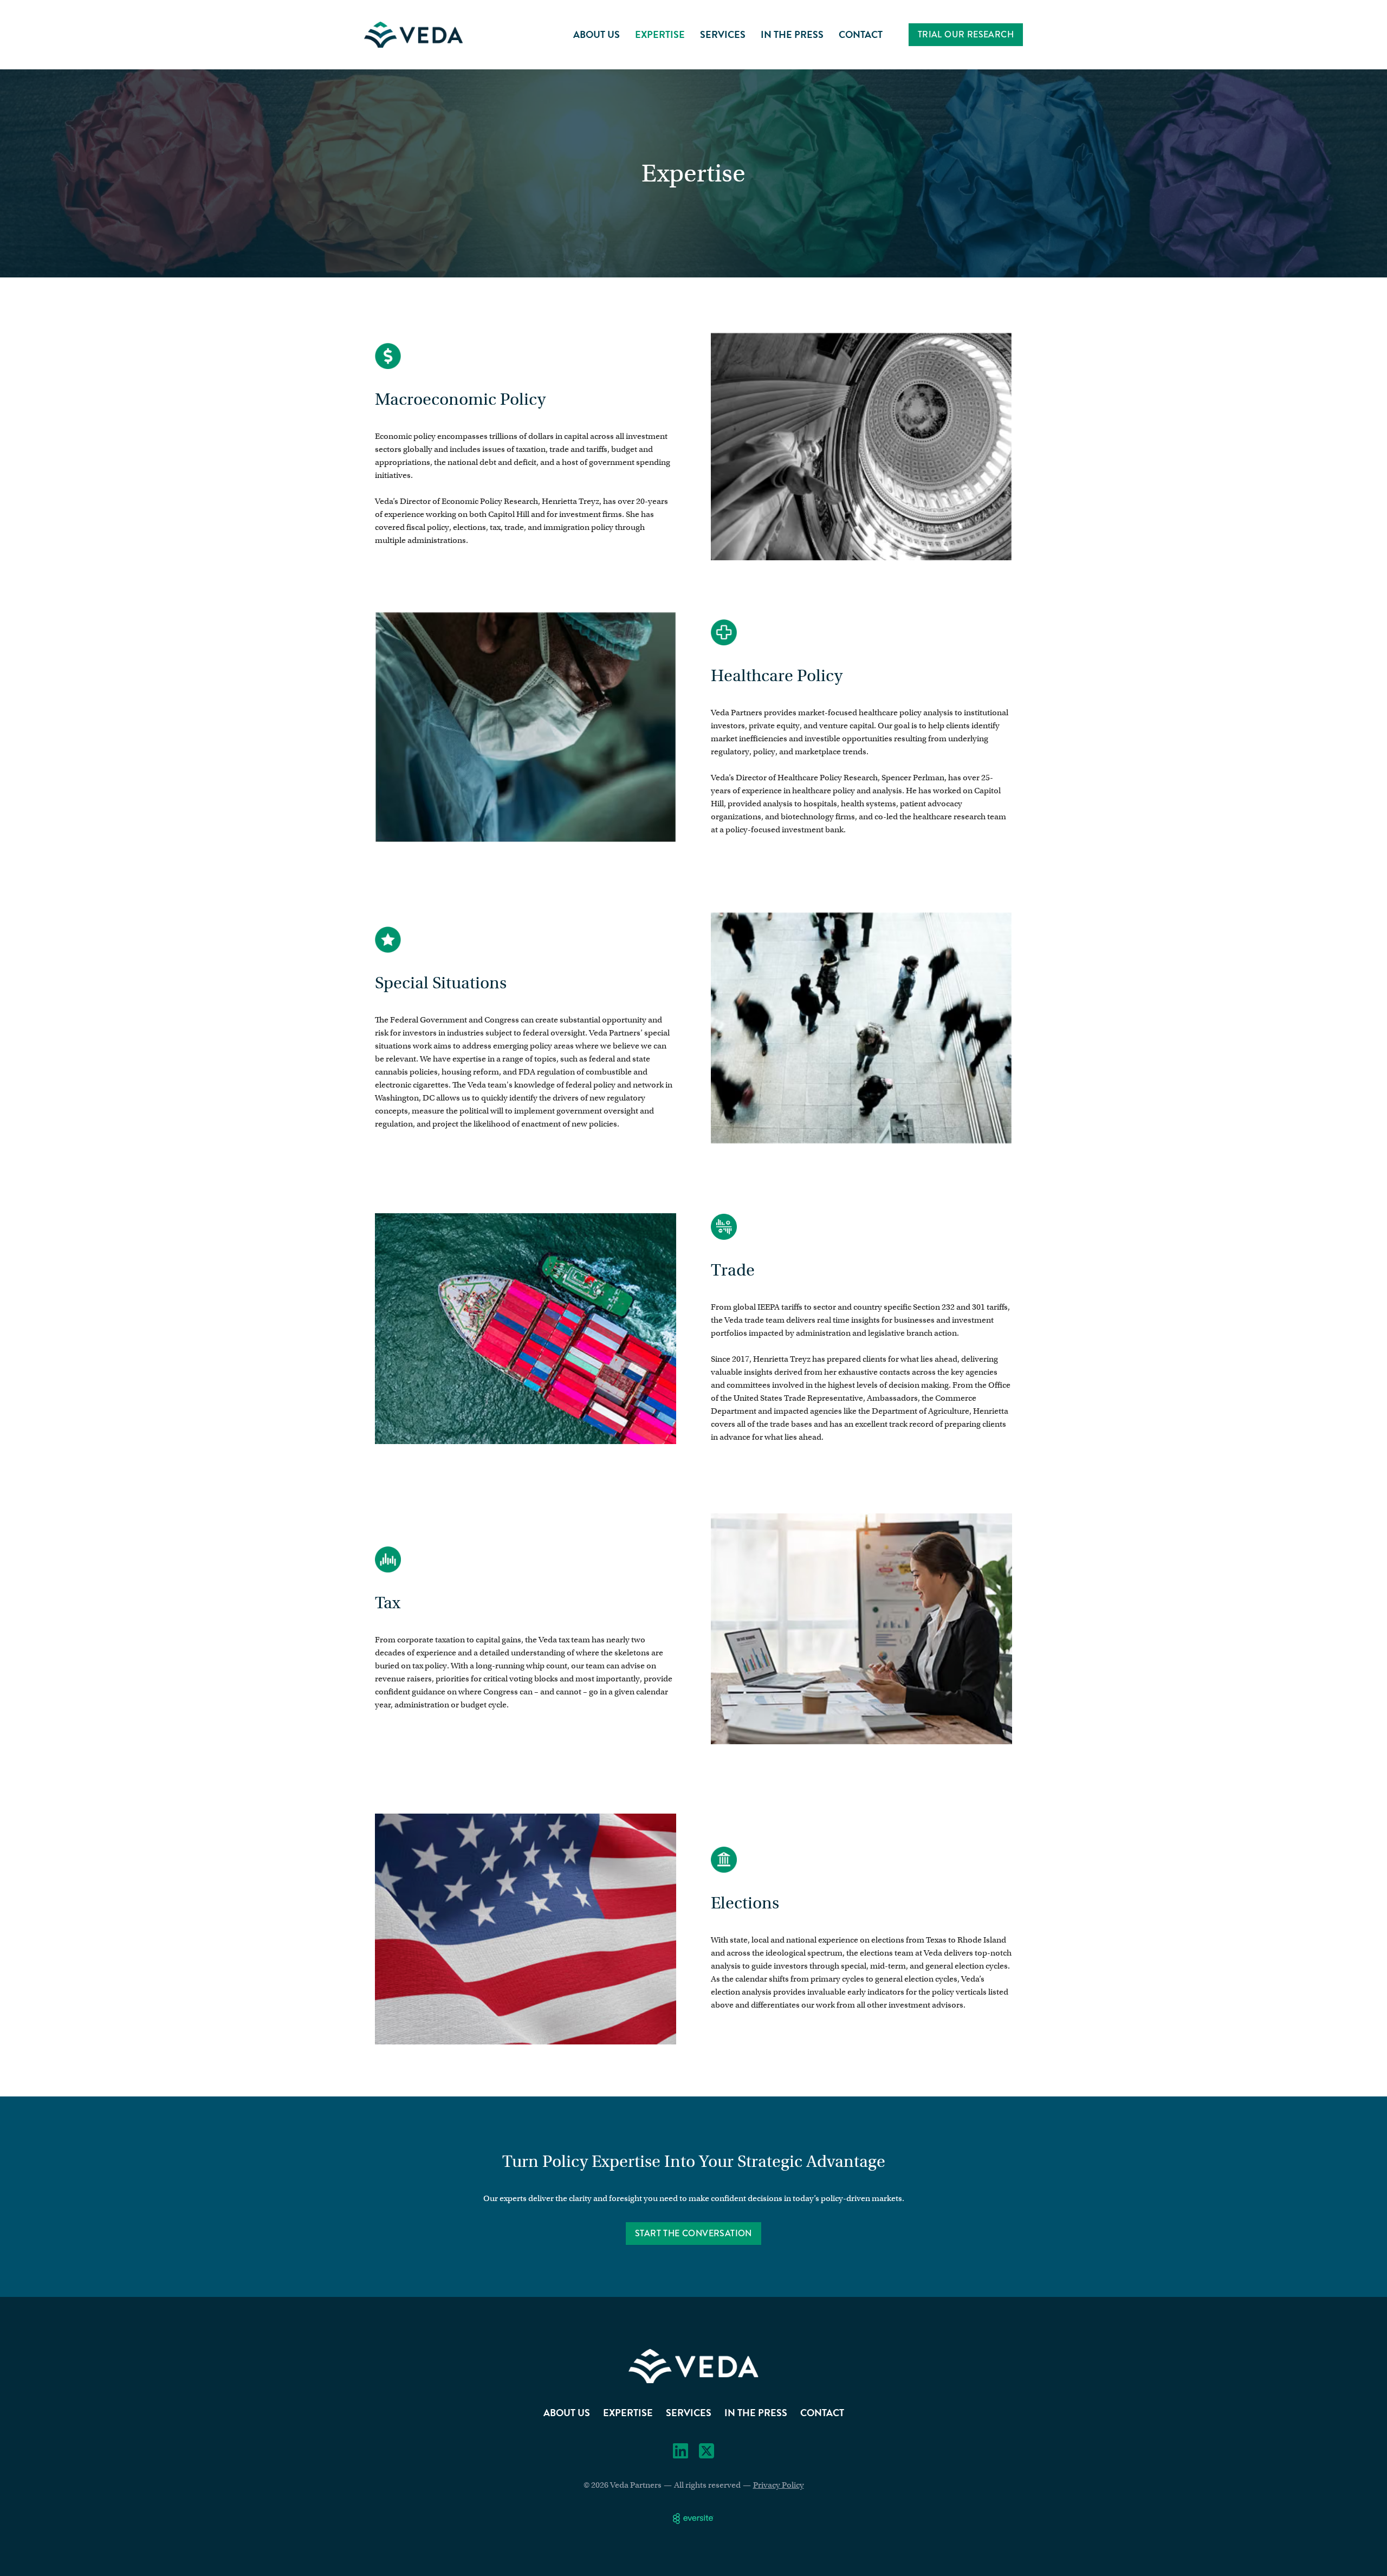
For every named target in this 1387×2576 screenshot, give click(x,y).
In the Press (792, 34)
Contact (861, 34)
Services (723, 34)
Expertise (660, 34)
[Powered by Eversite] (693, 2519)
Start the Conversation (693, 2233)
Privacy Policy (779, 2485)
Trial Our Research (966, 34)
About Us (597, 34)
